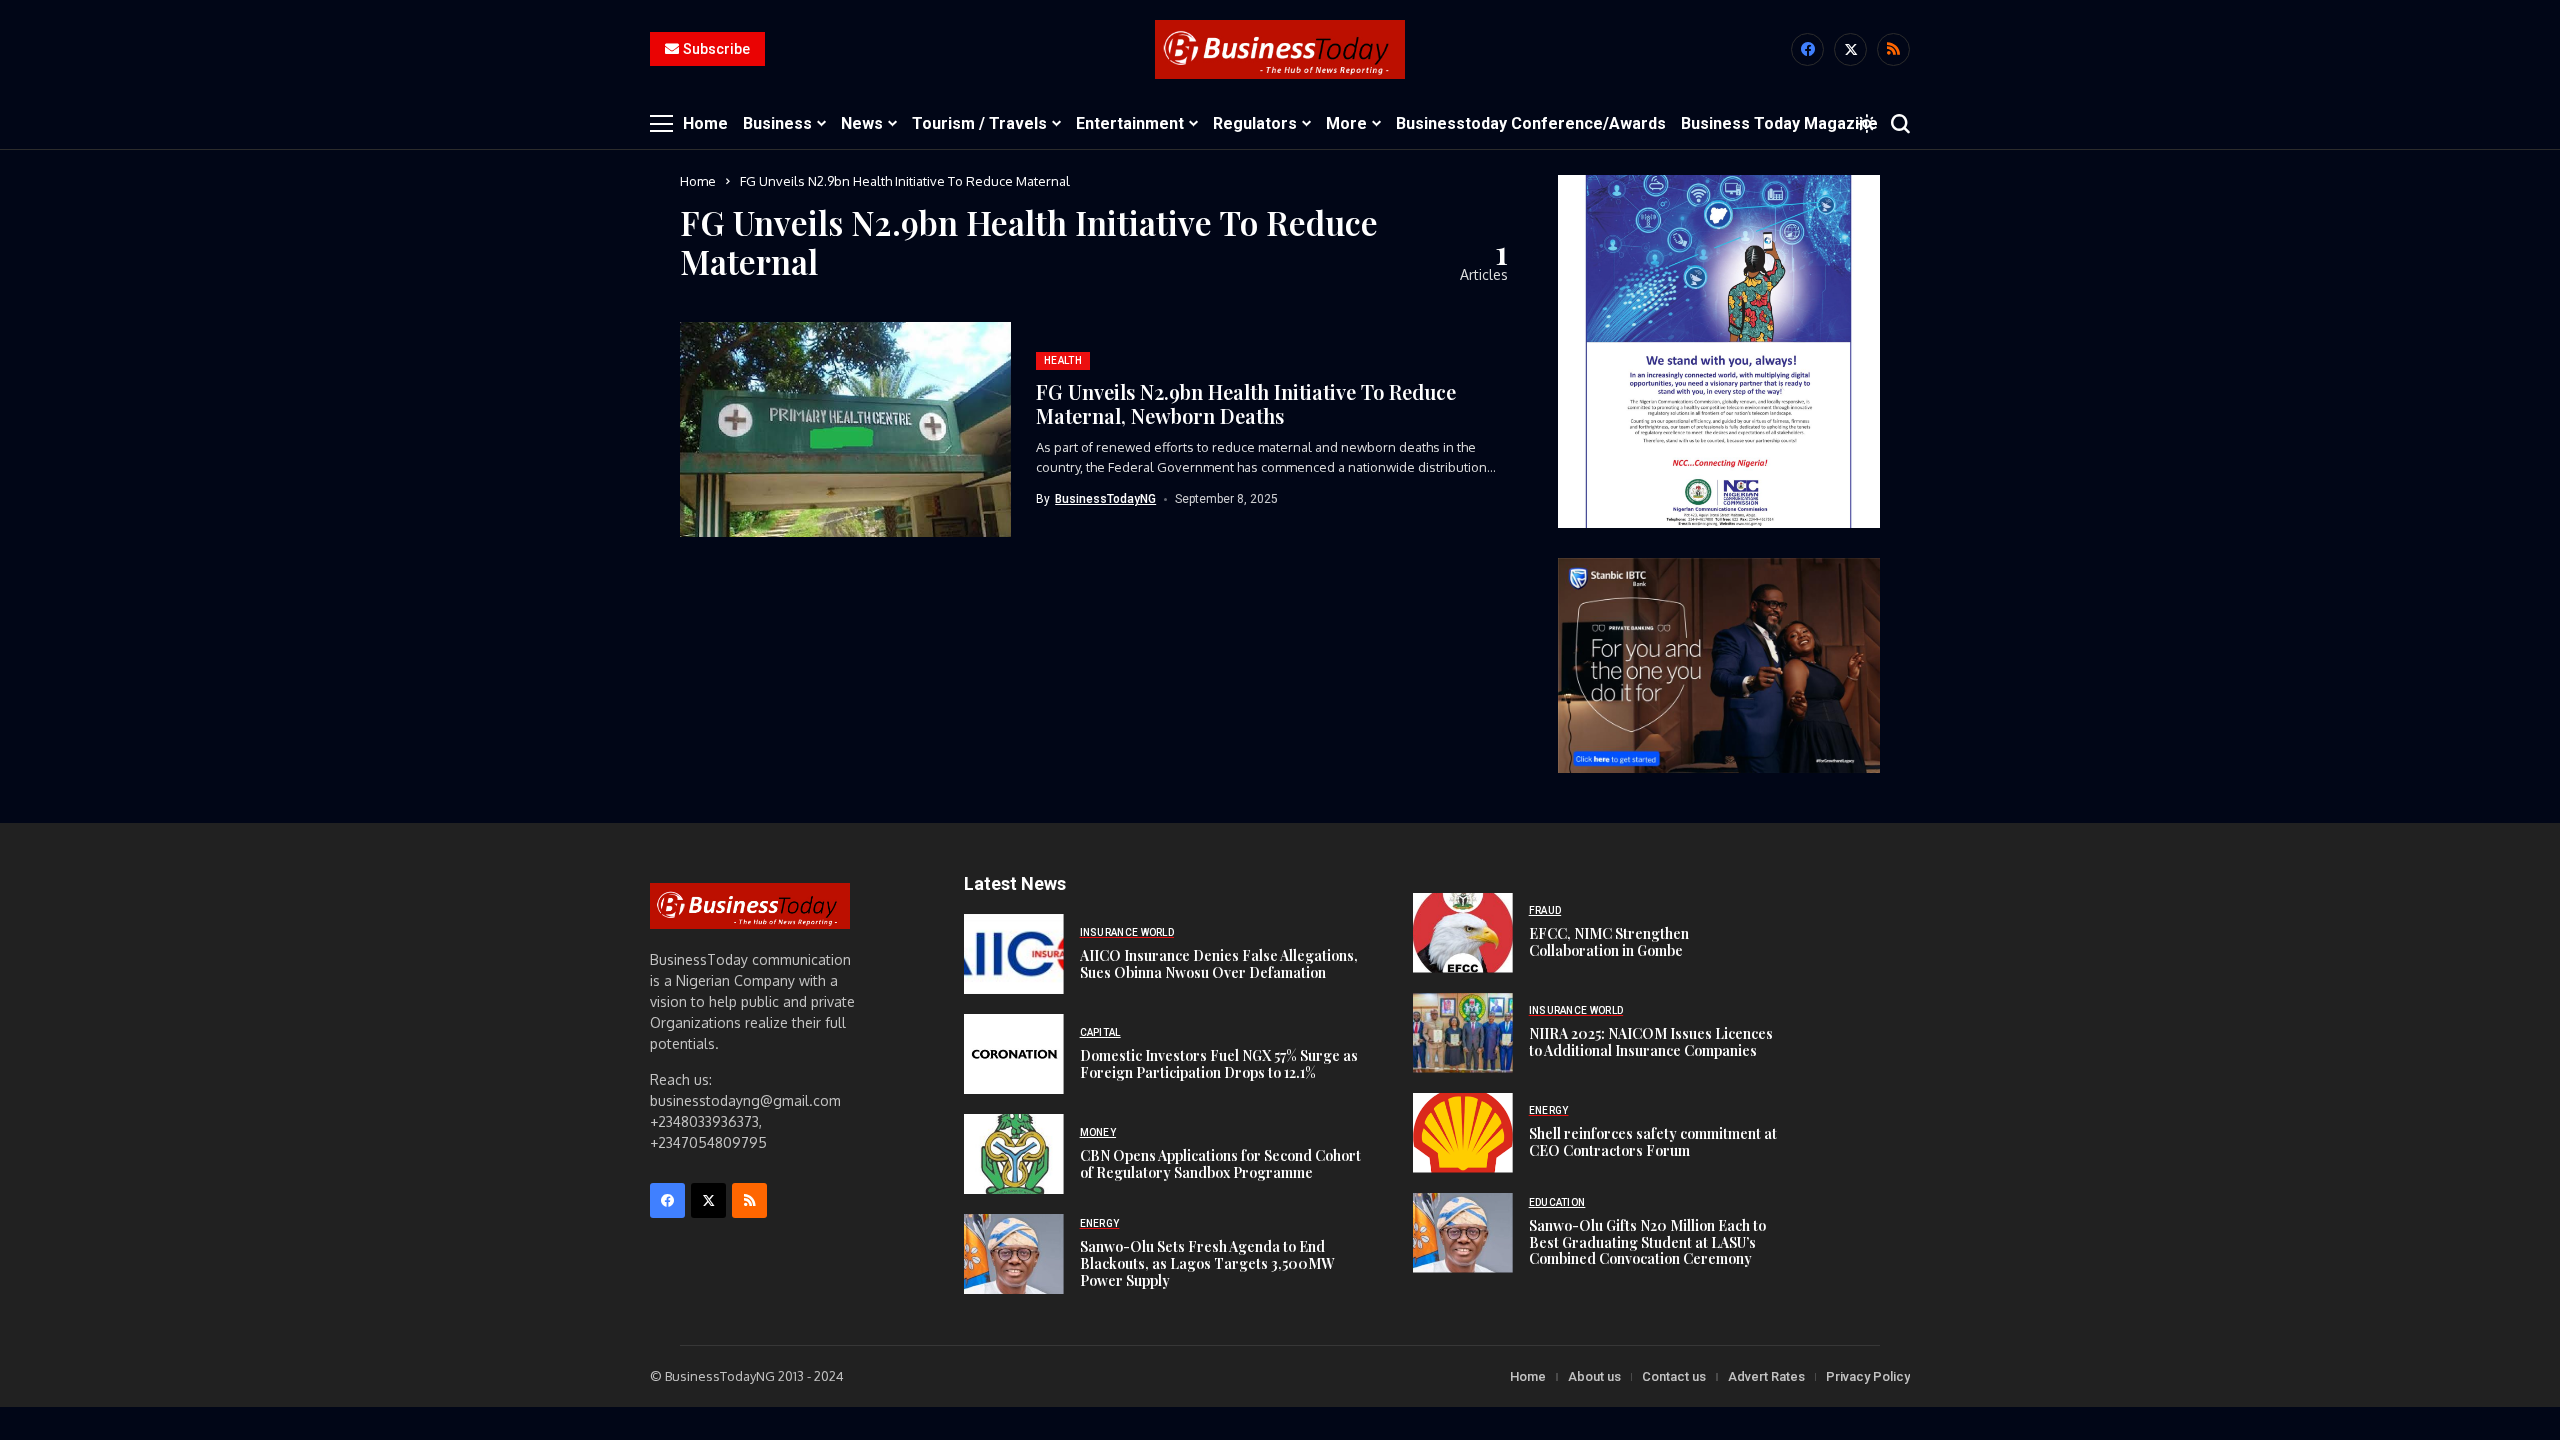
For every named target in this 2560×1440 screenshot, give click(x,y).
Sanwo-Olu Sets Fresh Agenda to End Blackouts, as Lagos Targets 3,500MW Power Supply (1207, 1263)
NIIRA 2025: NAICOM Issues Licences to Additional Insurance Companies (1651, 1042)
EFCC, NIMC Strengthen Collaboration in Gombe (1609, 942)
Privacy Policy (1868, 1376)
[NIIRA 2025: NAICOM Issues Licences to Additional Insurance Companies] (1463, 1033)
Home (698, 181)
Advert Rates (1766, 1376)
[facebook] (1807, 49)
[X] (1850, 49)
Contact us (1674, 1376)
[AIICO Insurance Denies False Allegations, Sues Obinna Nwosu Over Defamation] (1014, 954)
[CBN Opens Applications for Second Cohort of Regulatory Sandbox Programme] (1014, 1154)
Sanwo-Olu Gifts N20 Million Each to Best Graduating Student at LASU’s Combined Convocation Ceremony (1647, 1242)
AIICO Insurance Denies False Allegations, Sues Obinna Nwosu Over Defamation (1219, 964)
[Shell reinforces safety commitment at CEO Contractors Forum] (1463, 1133)
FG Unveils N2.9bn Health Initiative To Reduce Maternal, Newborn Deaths (1246, 403)
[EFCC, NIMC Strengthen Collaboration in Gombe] (1463, 933)
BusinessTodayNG (1105, 499)
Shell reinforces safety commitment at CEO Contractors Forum (1653, 1142)
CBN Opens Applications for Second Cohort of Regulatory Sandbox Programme (1220, 1164)
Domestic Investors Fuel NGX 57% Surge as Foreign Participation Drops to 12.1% (1219, 1064)
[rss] (1893, 49)
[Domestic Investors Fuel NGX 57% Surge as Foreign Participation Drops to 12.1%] (1014, 1054)
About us (1594, 1376)
